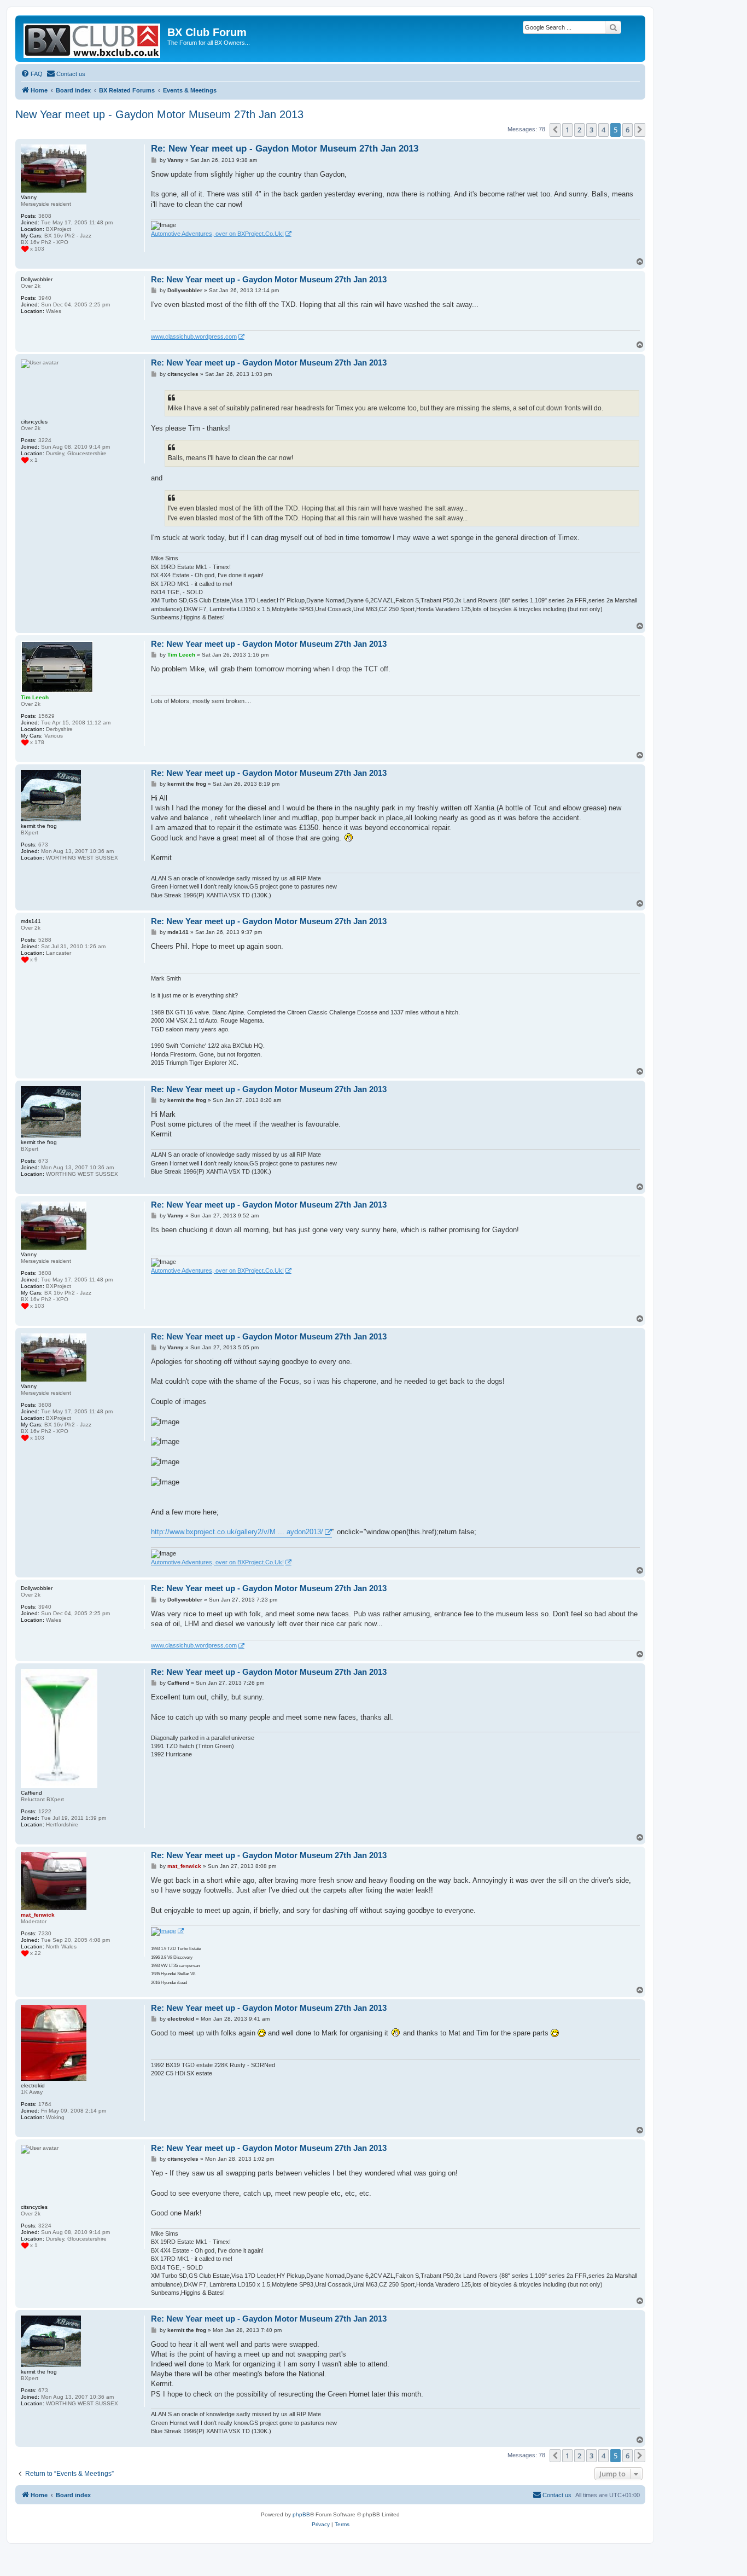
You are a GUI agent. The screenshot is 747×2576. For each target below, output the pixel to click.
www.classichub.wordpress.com (194, 336)
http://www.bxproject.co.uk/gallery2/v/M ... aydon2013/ (237, 1532)
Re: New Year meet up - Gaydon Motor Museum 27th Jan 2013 (285, 149)
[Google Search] (613, 27)
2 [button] (579, 130)
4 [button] (603, 130)
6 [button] (628, 130)
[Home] (93, 39)
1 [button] (567, 130)
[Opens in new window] (167, 1931)
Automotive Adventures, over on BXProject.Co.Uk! (217, 234)
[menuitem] (32, 74)
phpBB (301, 2514)
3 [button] (591, 130)
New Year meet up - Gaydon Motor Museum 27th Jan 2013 (159, 114)
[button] (555, 130)
